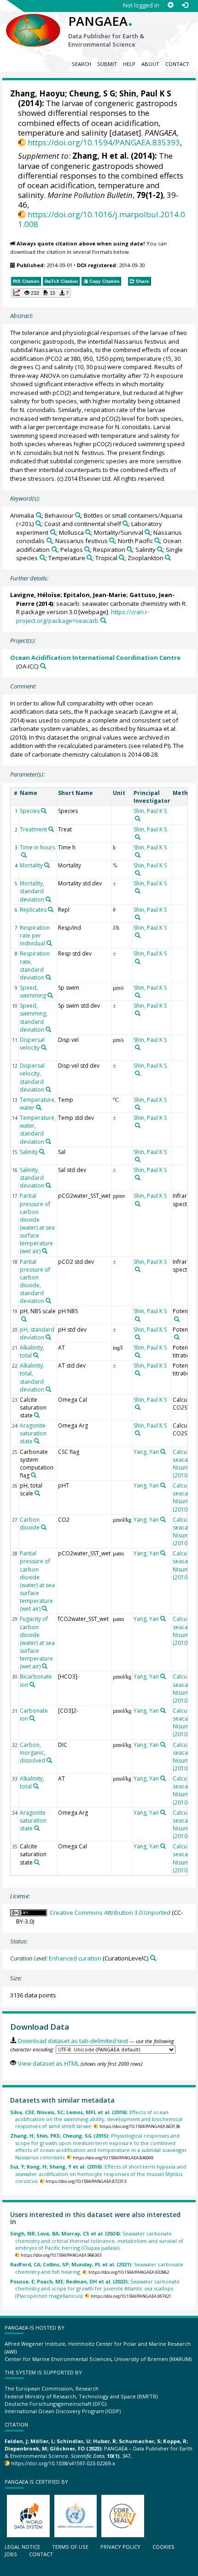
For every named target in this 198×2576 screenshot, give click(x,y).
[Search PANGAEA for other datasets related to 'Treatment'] (51, 829)
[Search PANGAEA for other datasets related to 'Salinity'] (160, 549)
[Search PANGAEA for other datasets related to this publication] (103, 620)
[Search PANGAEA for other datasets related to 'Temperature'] (90, 558)
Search (82, 64)
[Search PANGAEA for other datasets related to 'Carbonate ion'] (32, 1718)
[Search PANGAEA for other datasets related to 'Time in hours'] (24, 855)
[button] (41, 293)
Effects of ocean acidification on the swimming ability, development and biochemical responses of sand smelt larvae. (96, 2119)
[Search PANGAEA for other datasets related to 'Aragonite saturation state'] (37, 1441)
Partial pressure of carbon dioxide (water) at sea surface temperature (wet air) (37, 1223)
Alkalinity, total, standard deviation (32, 1377)
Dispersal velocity (32, 1044)
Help (129, 64)
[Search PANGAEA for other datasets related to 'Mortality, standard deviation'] (48, 899)
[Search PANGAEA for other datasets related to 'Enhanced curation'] (153, 1958)
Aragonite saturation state (33, 1433)
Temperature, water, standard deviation (38, 1130)
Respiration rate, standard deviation (35, 965)
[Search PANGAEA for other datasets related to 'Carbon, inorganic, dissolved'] (49, 1760)
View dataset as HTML (48, 2063)
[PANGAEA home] (33, 23)
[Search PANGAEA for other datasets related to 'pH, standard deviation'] (48, 1337)
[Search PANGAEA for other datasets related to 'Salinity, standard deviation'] (48, 1185)
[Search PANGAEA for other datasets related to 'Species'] (44, 811)
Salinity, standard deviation (32, 1178)
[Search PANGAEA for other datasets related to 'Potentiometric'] (177, 1319)
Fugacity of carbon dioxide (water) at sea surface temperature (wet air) (37, 1643)
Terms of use (70, 2547)
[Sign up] (171, 5)
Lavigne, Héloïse (35, 595)
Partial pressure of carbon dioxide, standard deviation (35, 1282)
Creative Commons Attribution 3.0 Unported (110, 1913)
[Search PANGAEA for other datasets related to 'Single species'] (43, 558)
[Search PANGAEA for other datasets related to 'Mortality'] (47, 865)
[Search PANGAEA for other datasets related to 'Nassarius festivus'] (112, 541)
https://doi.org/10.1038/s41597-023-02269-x (63, 2463)
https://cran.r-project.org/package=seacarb (83, 616)
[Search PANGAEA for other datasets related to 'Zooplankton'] (168, 558)
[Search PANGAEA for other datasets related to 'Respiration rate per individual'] (49, 943)
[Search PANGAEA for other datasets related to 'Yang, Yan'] (163, 1452)
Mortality (31, 865)
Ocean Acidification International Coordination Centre (95, 657)
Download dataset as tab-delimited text (73, 2041)
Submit (107, 64)
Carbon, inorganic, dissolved (33, 1753)
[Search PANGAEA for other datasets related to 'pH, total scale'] (37, 1493)
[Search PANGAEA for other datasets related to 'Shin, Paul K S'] (138, 819)
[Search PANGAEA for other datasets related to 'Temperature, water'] (39, 1107)
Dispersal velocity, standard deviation (32, 1077)
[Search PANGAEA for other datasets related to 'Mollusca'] (88, 532)
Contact (177, 64)
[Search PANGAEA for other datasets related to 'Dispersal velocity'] (44, 1047)
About (150, 64)
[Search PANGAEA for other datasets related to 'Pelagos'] (87, 549)
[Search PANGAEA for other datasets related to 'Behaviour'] (78, 515)
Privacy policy (120, 2547)
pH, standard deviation (37, 1333)
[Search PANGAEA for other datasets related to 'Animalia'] (39, 515)
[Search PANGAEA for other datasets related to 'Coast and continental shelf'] (125, 523)
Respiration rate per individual (35, 935)
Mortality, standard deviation (32, 891)
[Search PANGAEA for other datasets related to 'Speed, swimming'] (50, 995)
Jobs (11, 2554)
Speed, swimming (33, 992)
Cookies (163, 2547)
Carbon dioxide (30, 1524)
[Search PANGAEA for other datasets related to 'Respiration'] (130, 549)
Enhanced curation (75, 1958)
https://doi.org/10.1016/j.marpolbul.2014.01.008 (102, 219)
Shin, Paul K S (145, 93)
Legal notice (22, 2547)
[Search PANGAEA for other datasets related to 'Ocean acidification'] (55, 549)
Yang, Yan (146, 1452)
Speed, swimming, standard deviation (34, 1017)
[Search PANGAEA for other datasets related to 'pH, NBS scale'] (24, 1319)
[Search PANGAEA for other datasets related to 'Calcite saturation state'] (37, 1415)
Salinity (29, 1152)
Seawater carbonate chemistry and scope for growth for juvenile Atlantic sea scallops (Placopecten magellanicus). (95, 2289)
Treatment (33, 829)
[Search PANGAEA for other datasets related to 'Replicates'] (51, 909)
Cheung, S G (92, 93)
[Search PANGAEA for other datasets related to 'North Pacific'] (157, 541)
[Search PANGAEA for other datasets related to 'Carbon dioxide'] (44, 1527)
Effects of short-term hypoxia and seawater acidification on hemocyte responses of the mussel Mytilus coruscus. (98, 2174)
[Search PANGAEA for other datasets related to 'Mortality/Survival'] (148, 532)
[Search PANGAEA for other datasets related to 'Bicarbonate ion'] (32, 1685)
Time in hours (38, 847)
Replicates (33, 910)
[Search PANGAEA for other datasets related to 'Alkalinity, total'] (36, 1355)
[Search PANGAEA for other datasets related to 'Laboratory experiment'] (53, 532)
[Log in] (185, 5)
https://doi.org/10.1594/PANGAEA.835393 (104, 142)
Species (30, 811)
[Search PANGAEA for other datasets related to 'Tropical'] (122, 558)
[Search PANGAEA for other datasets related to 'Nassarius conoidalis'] (49, 541)
